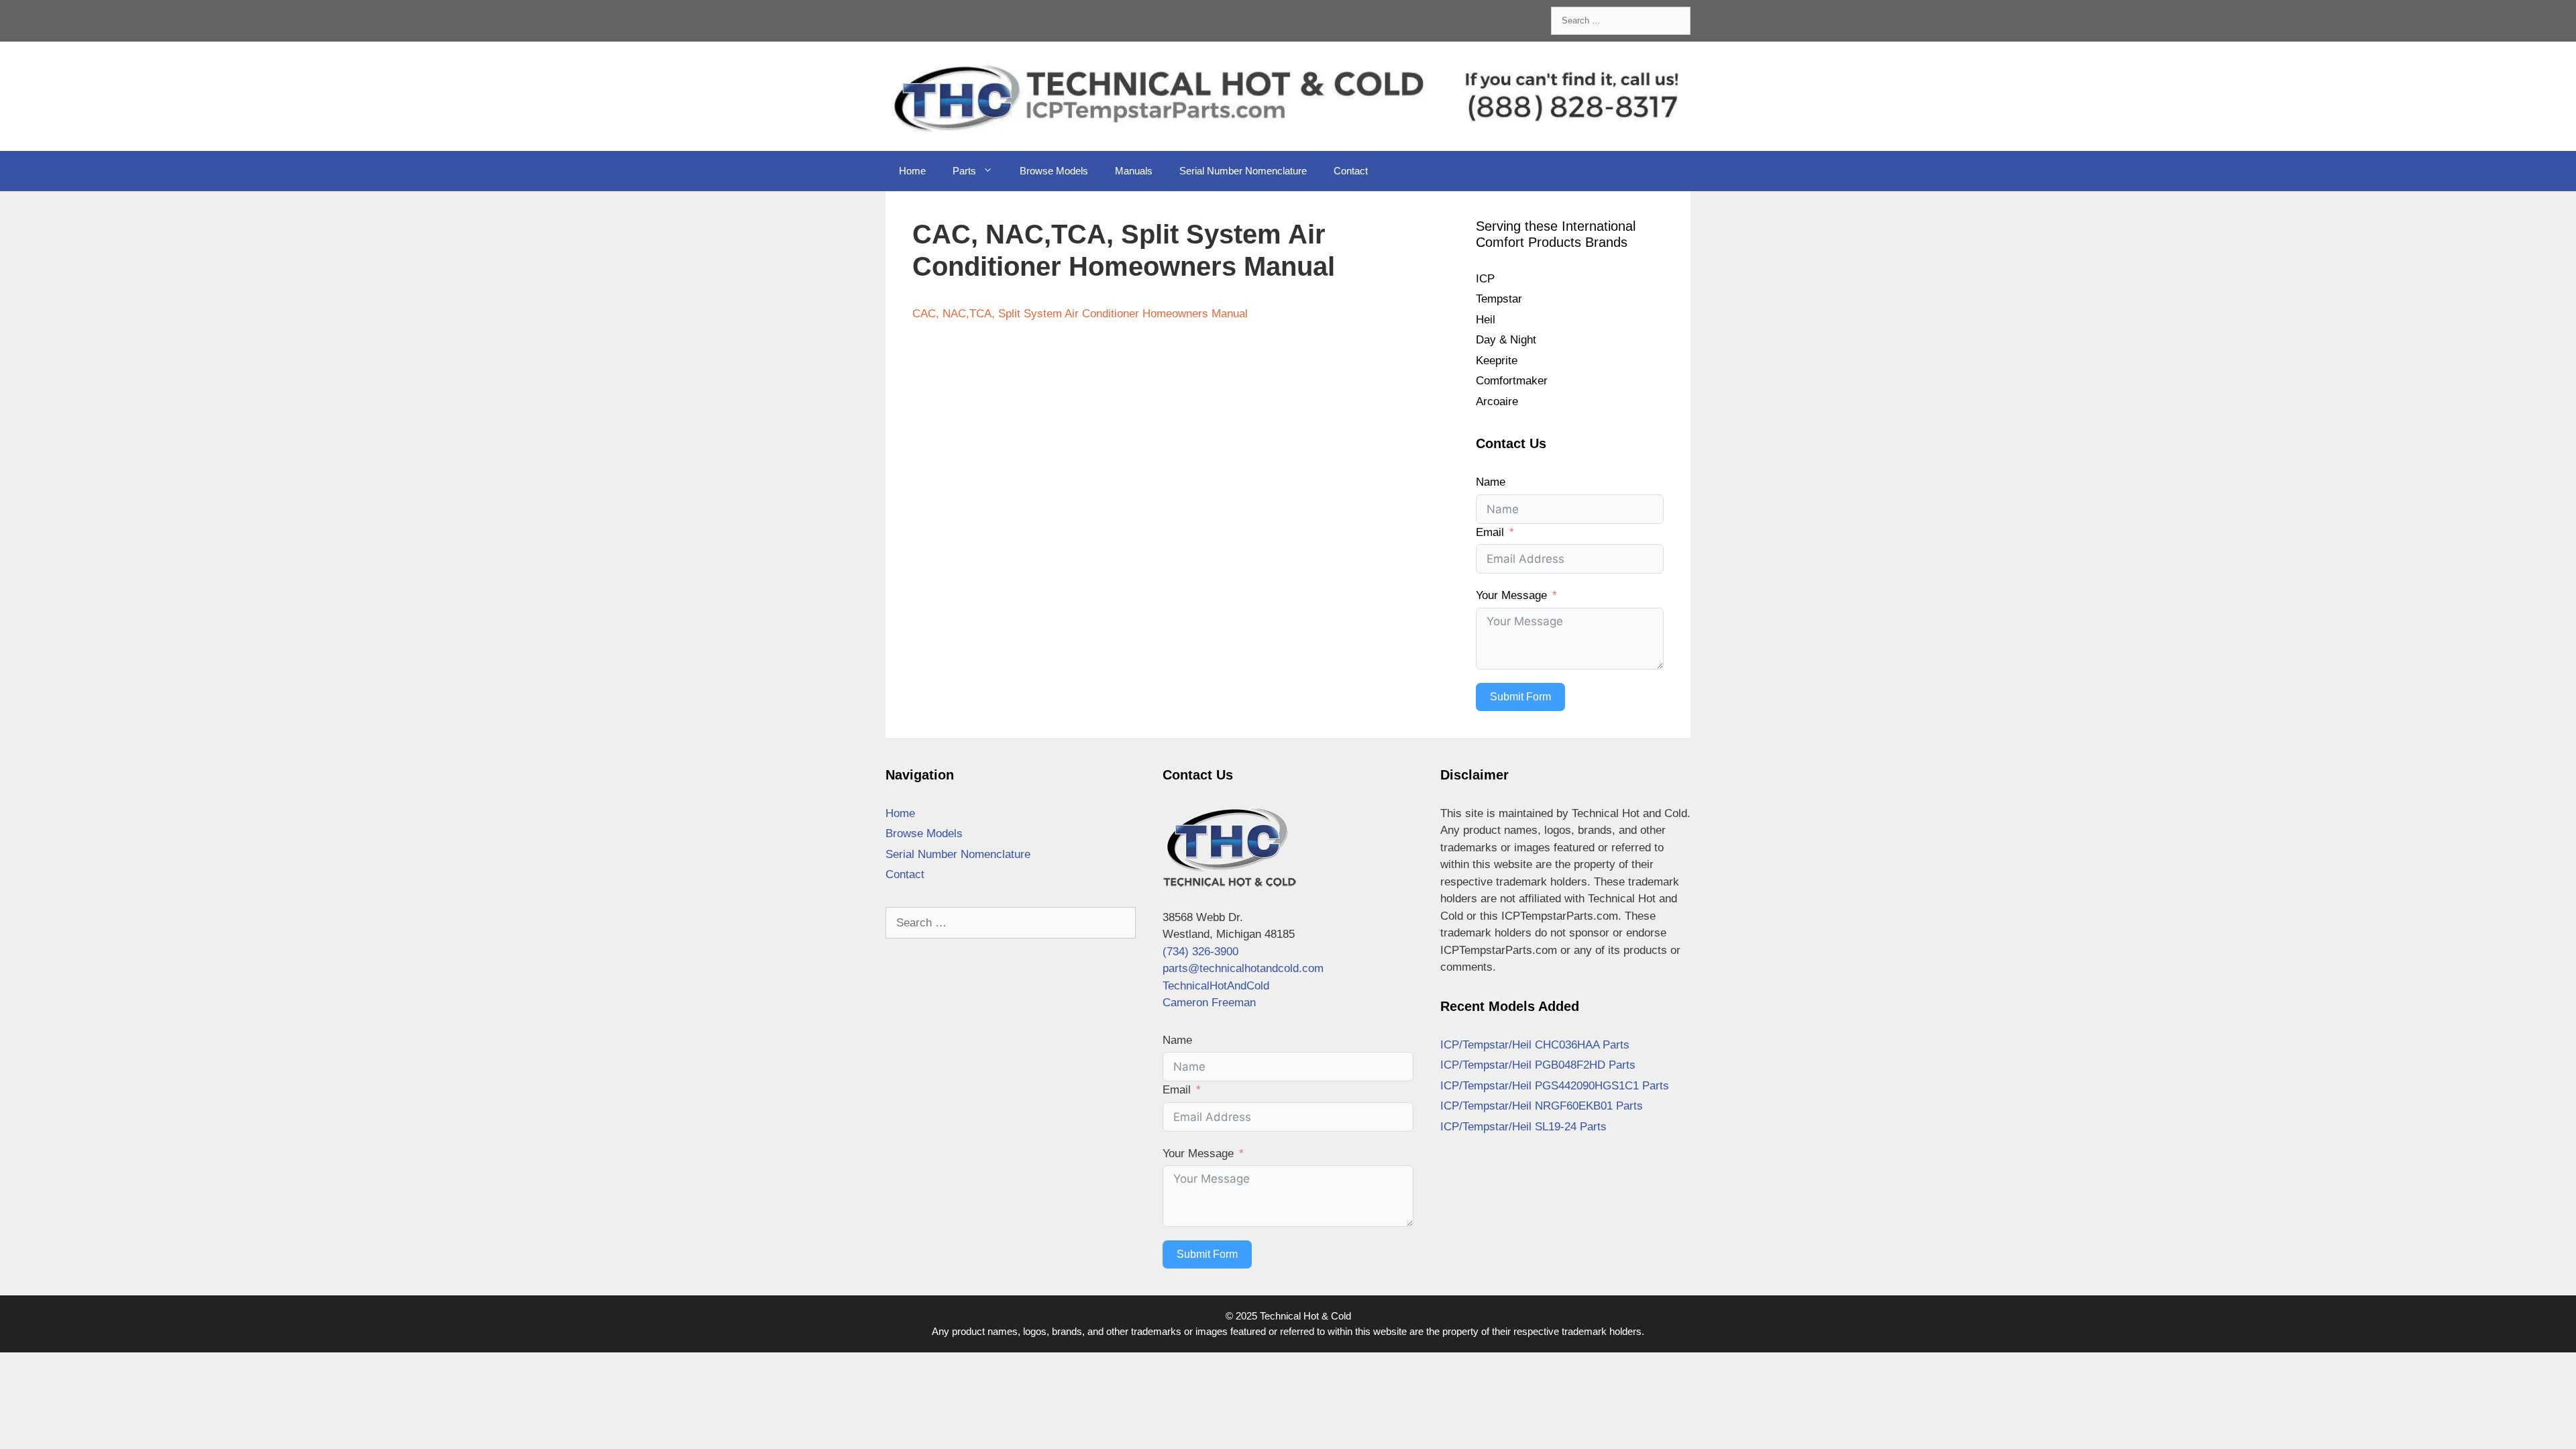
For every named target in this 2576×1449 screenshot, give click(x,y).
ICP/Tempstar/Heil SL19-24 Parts (1523, 1127)
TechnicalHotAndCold (1216, 986)
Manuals (1134, 171)
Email (1490, 532)
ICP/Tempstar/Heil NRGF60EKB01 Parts (1542, 1106)
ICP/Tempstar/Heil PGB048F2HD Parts (1538, 1065)
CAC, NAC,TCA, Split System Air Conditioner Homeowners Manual (1080, 314)
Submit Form (1520, 697)
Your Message (1511, 595)
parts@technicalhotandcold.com (1243, 968)
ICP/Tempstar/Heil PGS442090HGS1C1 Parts (1555, 1086)
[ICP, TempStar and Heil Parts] (1288, 96)
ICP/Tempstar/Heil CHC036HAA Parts (1535, 1045)
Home (912, 171)
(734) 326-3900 (1200, 952)
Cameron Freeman (1209, 1003)
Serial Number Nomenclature (1243, 171)
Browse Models (1054, 171)
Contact (1351, 171)
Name (1491, 482)
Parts (964, 171)
